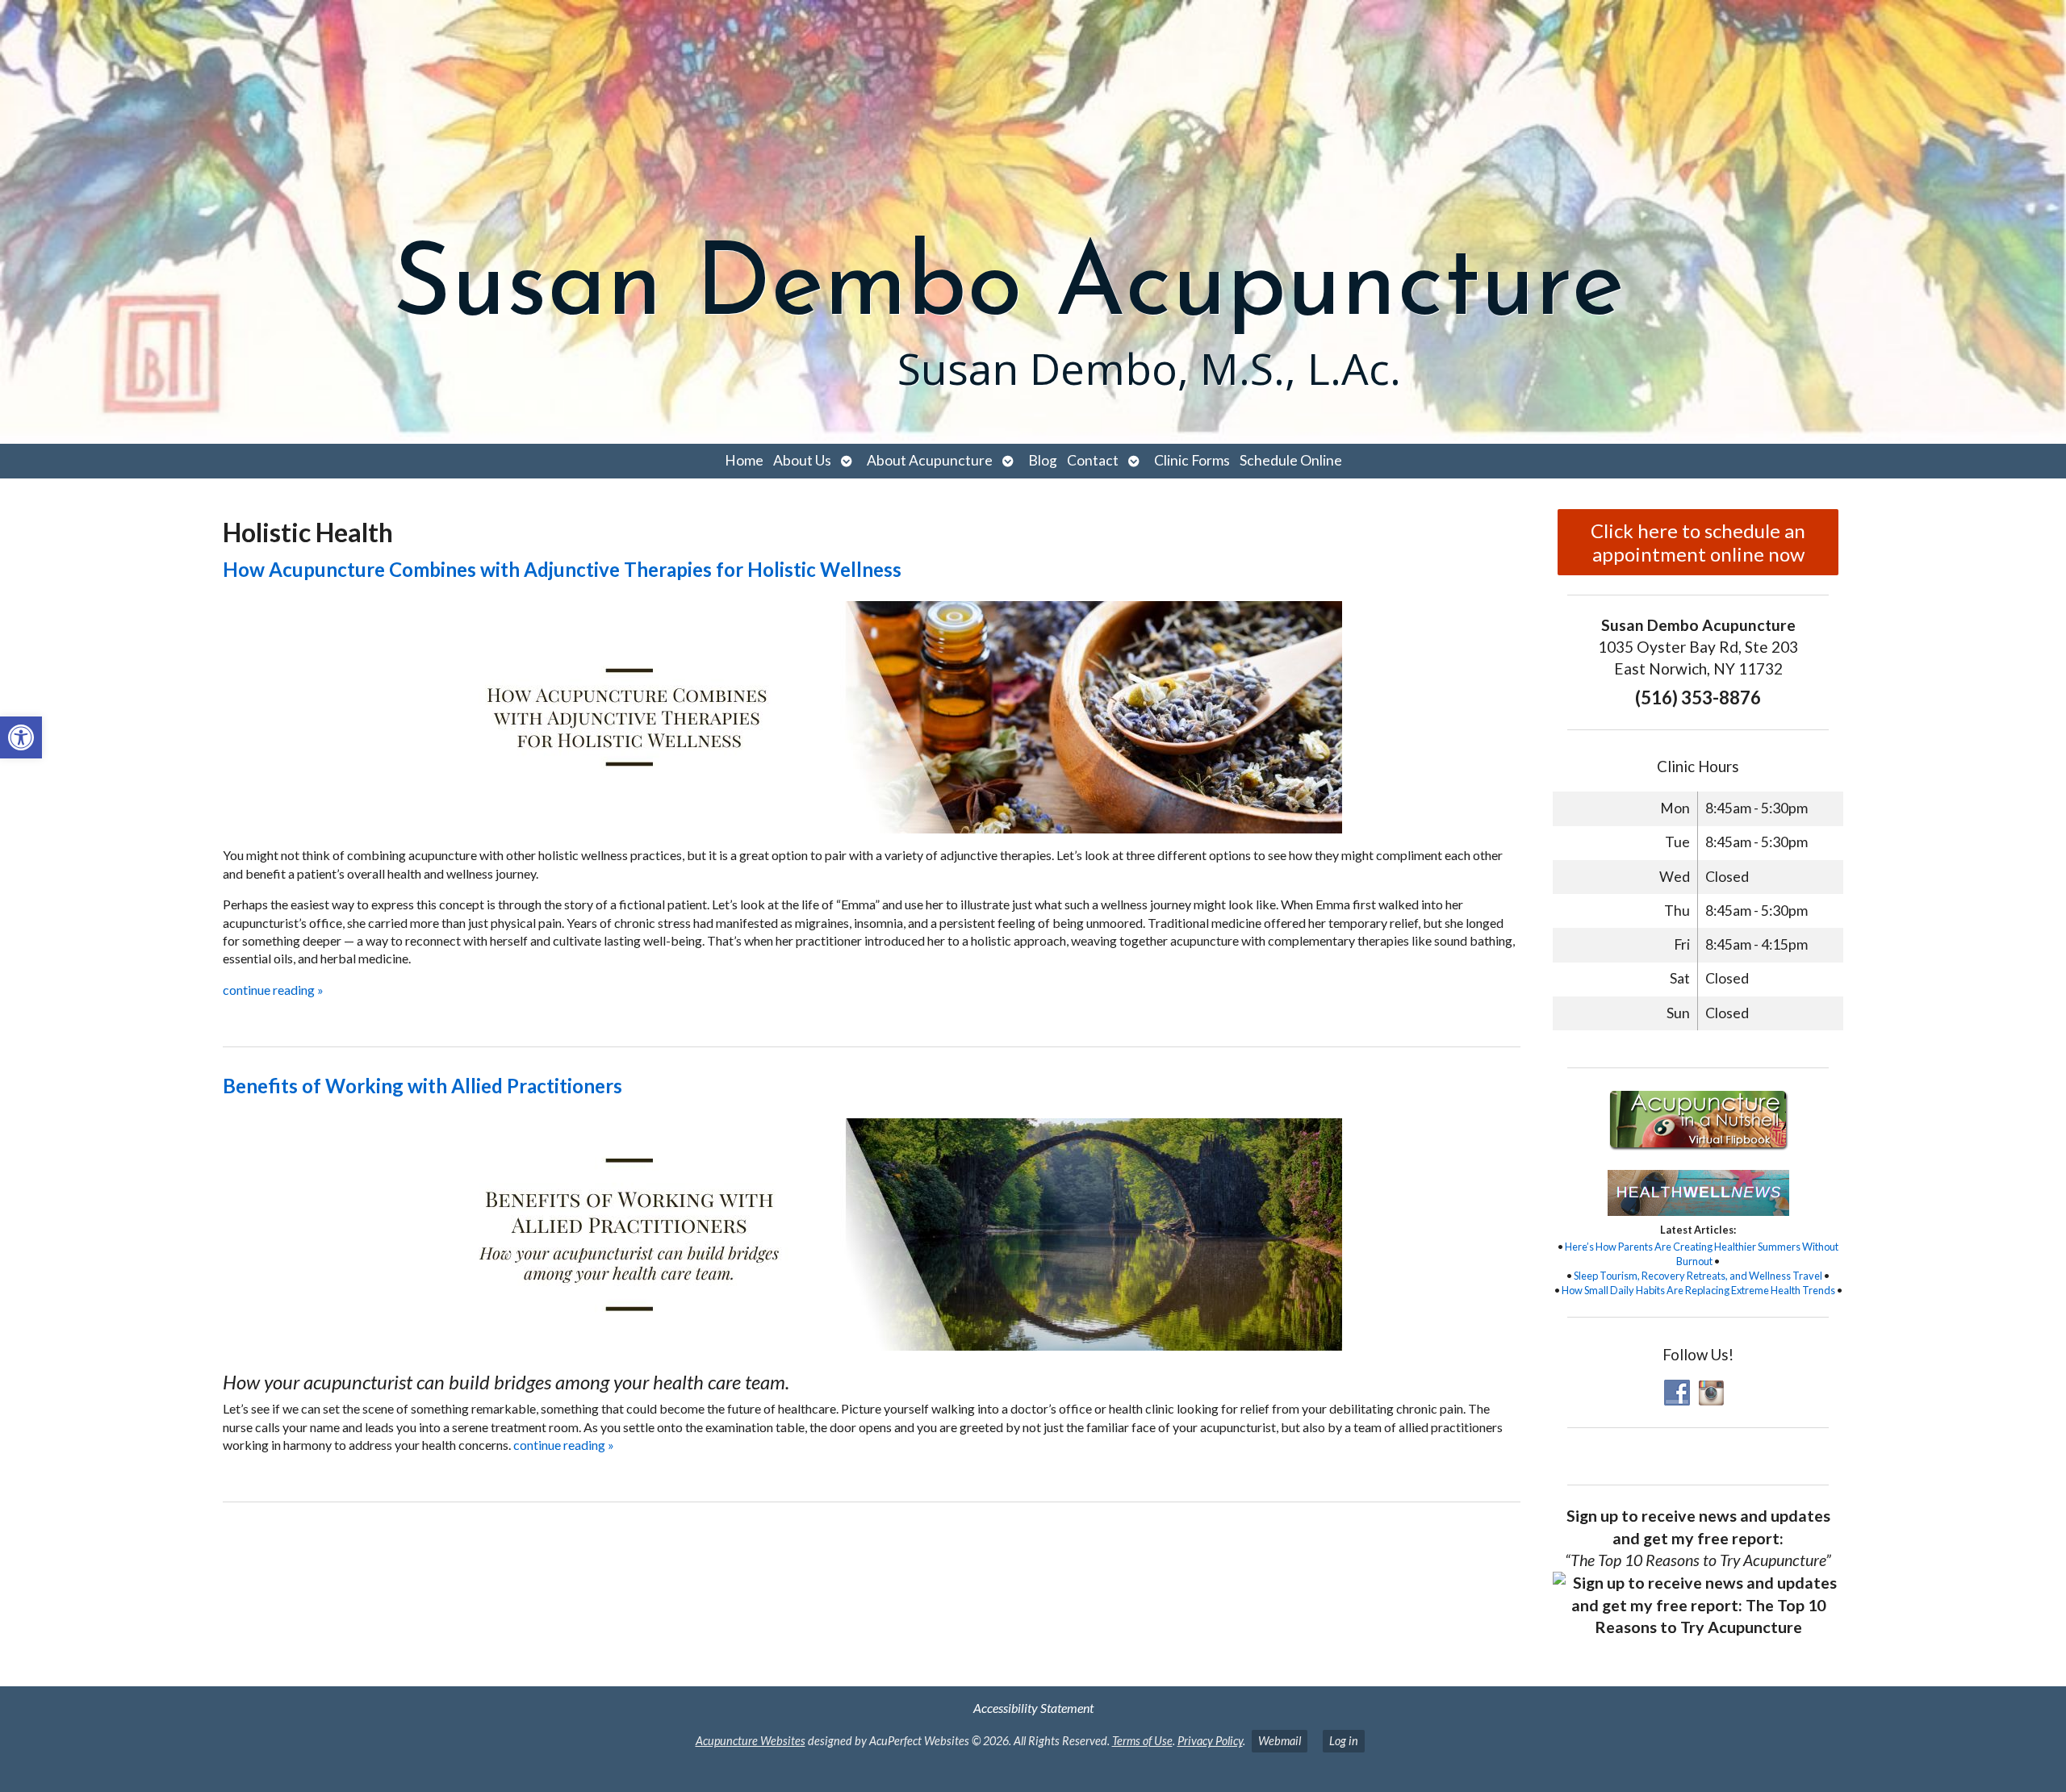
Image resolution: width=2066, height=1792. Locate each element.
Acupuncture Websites (751, 1741)
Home (744, 460)
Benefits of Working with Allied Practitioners (422, 1086)
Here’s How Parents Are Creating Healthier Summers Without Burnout (1702, 1254)
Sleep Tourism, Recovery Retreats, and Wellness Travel (1698, 1276)
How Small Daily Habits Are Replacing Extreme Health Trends (1698, 1290)
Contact (1093, 460)
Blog (1043, 460)
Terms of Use (1142, 1741)
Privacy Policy (1210, 1741)
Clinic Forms (1192, 460)
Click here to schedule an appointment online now (1698, 542)
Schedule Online (1291, 460)
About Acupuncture (930, 460)
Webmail (1280, 1741)
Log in (1344, 1741)
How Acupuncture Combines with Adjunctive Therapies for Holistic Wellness (562, 569)
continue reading (273, 990)
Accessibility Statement (1033, 1708)
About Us (802, 460)
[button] (21, 737)
